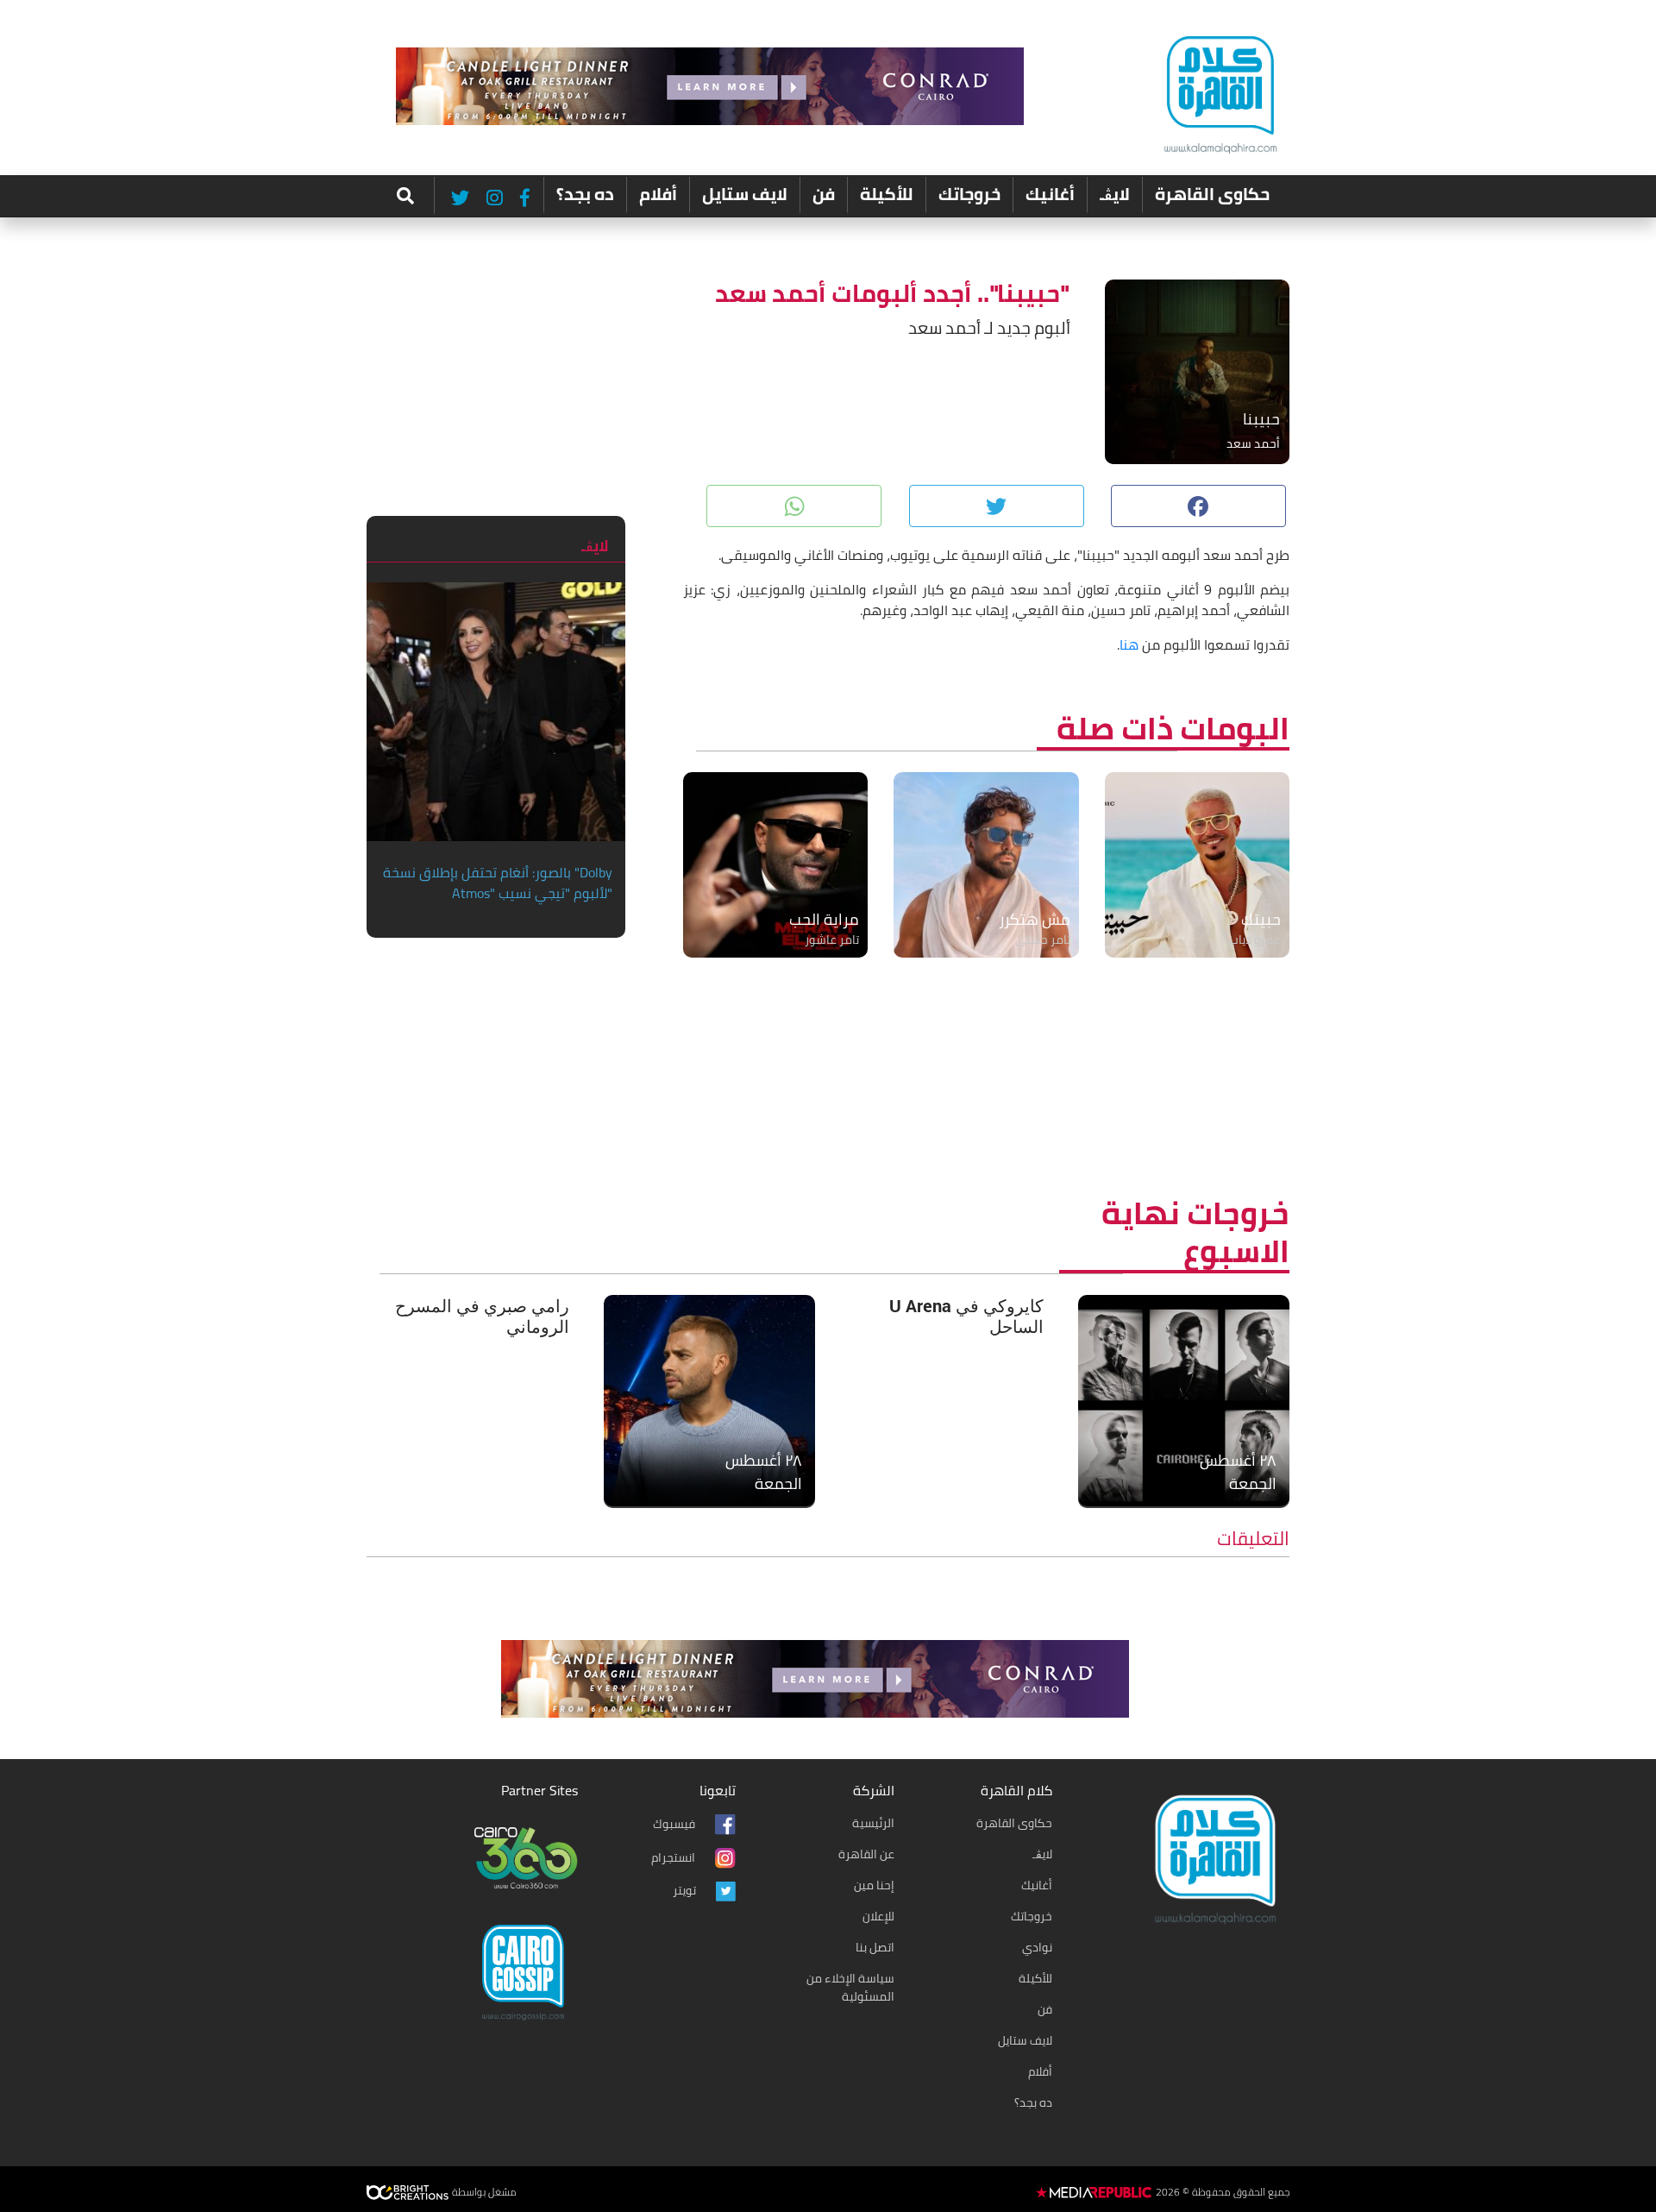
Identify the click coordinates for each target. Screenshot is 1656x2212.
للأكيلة (887, 194)
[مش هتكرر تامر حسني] (986, 864)
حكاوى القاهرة (1212, 194)
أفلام (658, 194)
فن (824, 194)
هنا (1129, 644)
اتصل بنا (875, 1947)
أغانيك (1050, 194)
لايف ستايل (745, 194)
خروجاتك (969, 194)
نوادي (1037, 1947)
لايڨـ (1115, 194)
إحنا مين (874, 1885)
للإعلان (878, 1916)
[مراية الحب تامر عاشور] (775, 864)
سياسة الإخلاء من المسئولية (850, 1987)
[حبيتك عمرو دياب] (1197, 864)
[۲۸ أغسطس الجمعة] (1184, 1398)
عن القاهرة (866, 1854)
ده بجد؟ (585, 194)
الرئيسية (873, 1823)
